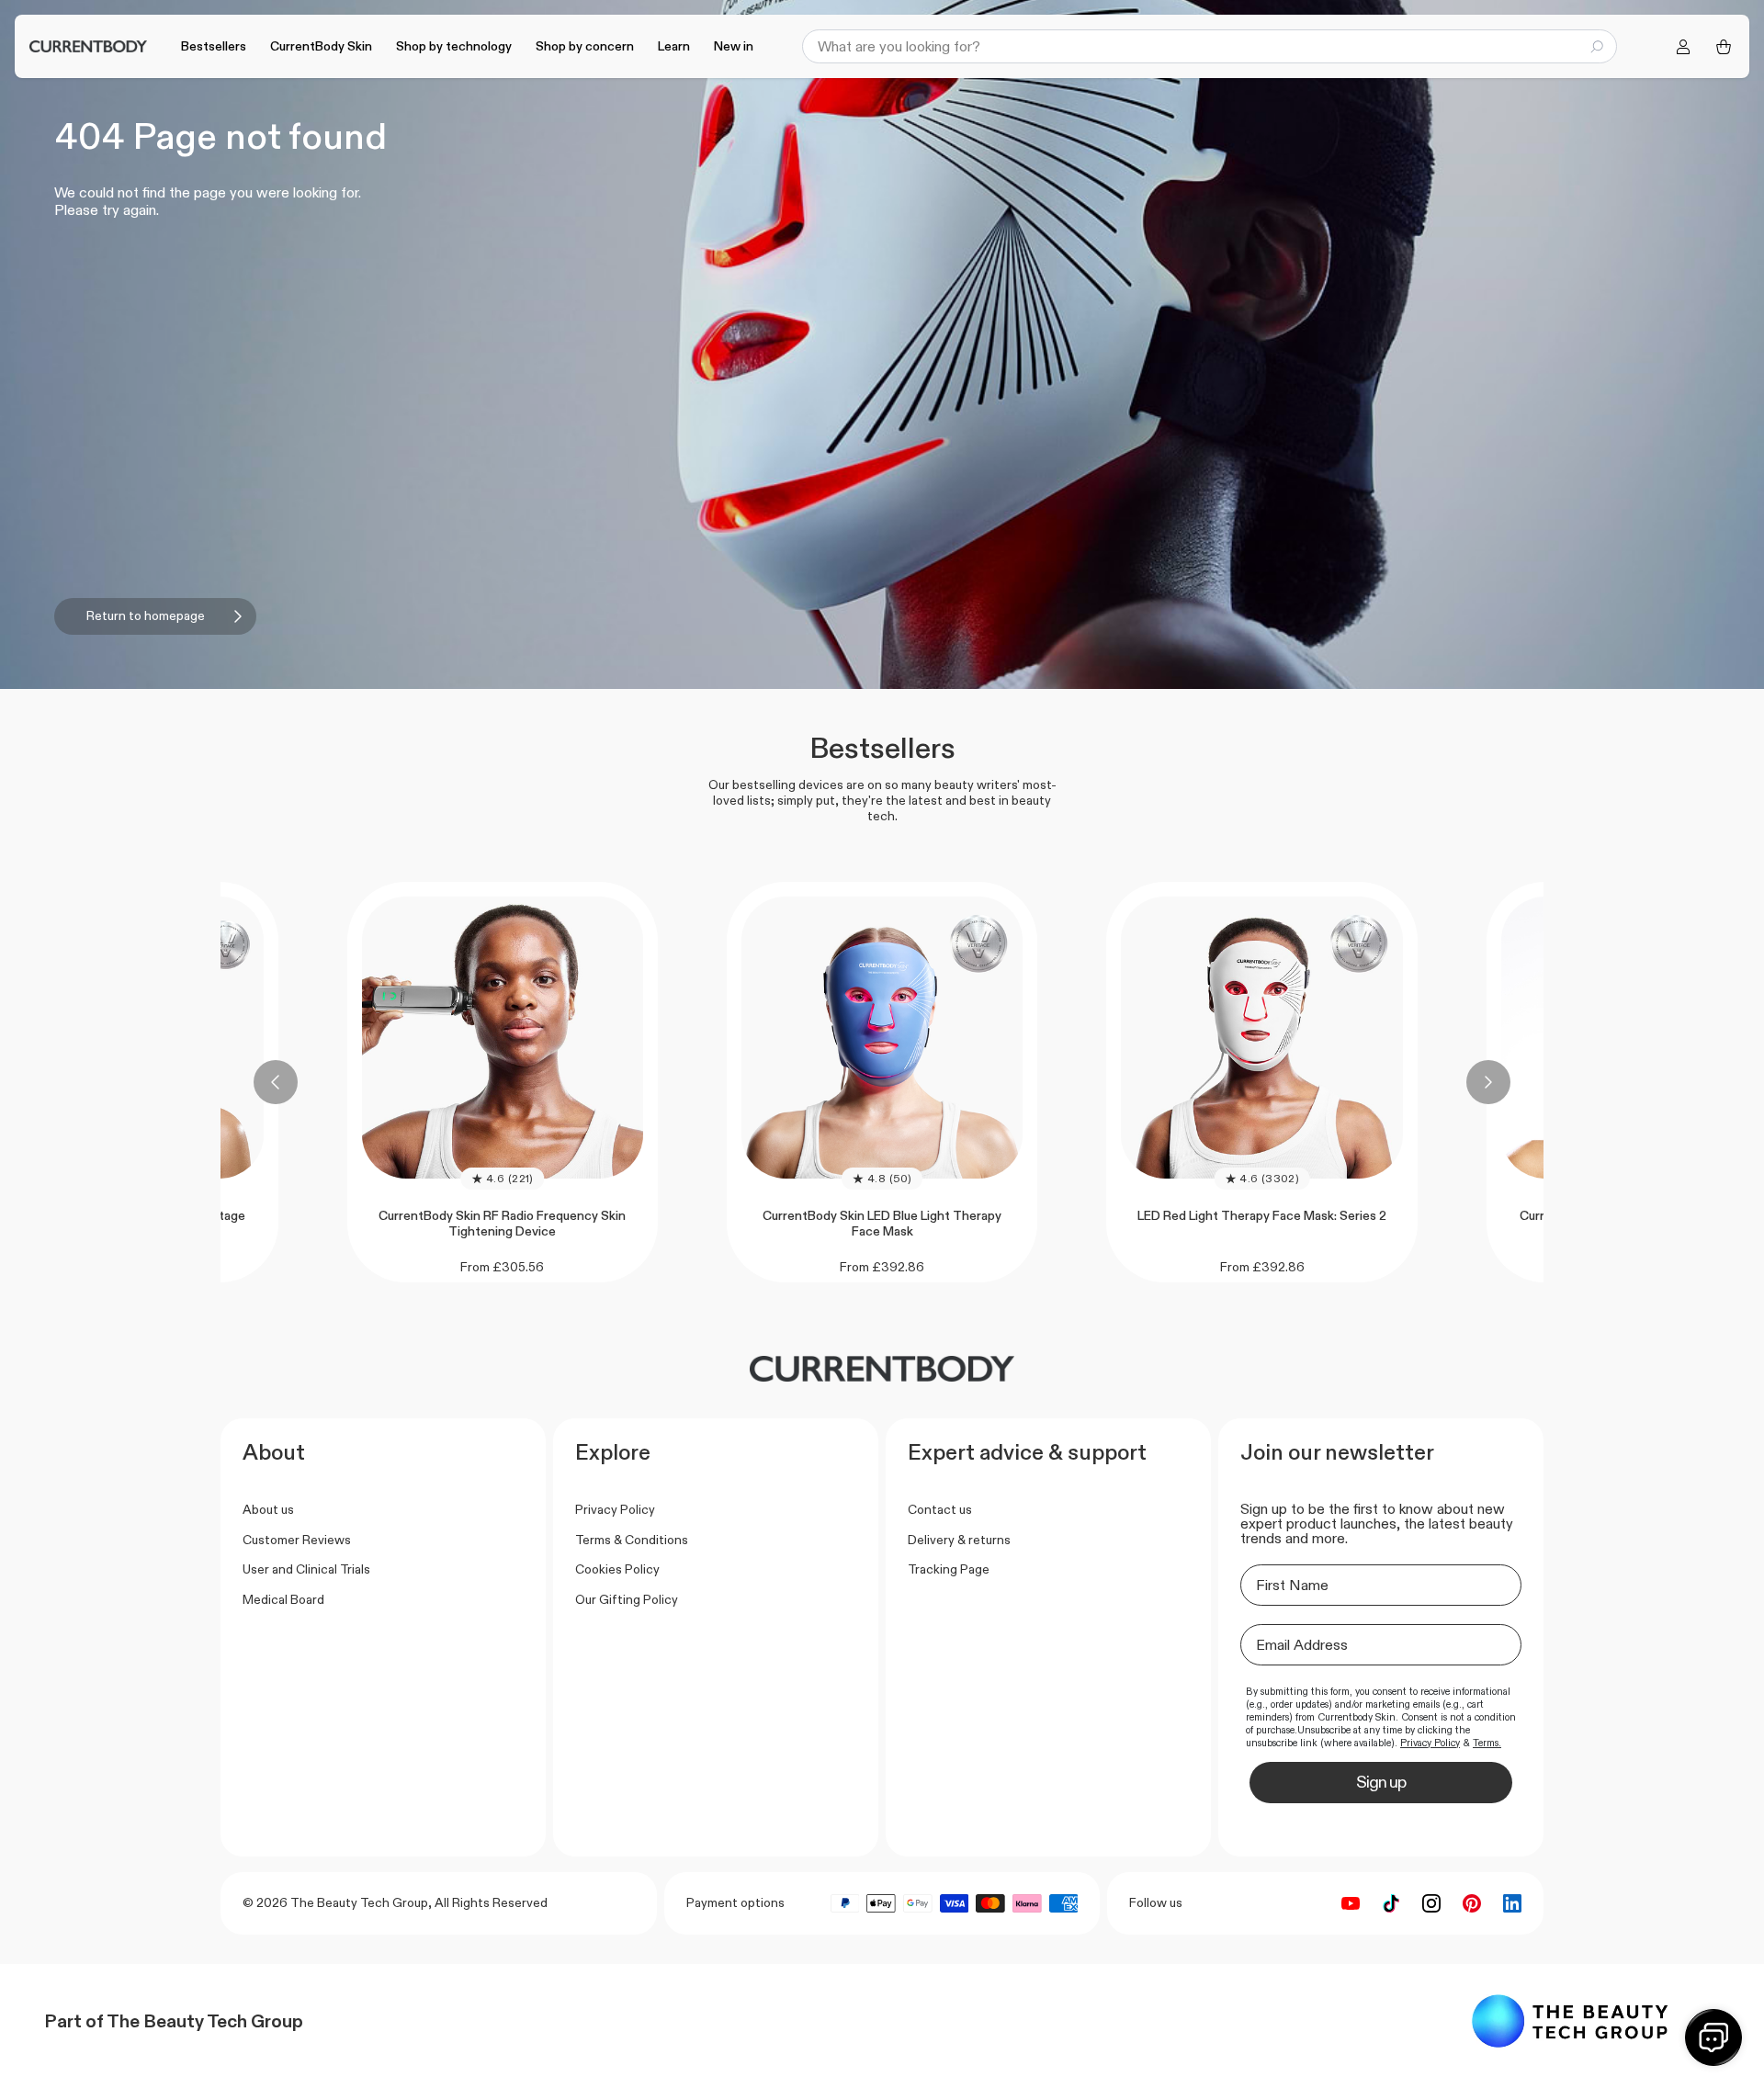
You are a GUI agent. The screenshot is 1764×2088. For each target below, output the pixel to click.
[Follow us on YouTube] (1351, 1903)
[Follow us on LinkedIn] (1512, 1903)
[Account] (1683, 47)
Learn (674, 46)
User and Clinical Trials (306, 1569)
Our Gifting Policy (627, 1599)
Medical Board (283, 1599)
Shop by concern (585, 46)
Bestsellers (214, 46)
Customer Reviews (297, 1540)
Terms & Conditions (632, 1540)
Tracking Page (949, 1569)
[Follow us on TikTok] (1391, 1903)
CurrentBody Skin (321, 46)
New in (734, 46)
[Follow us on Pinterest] (1472, 1903)
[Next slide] (1488, 1082)
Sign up (1381, 1782)
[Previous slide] (276, 1082)
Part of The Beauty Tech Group (174, 2021)
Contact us (940, 1509)
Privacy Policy (615, 1509)
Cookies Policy (617, 1569)
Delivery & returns (959, 1540)
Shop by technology (454, 46)
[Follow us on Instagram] (1431, 1903)
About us (268, 1509)
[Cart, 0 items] (1724, 47)
